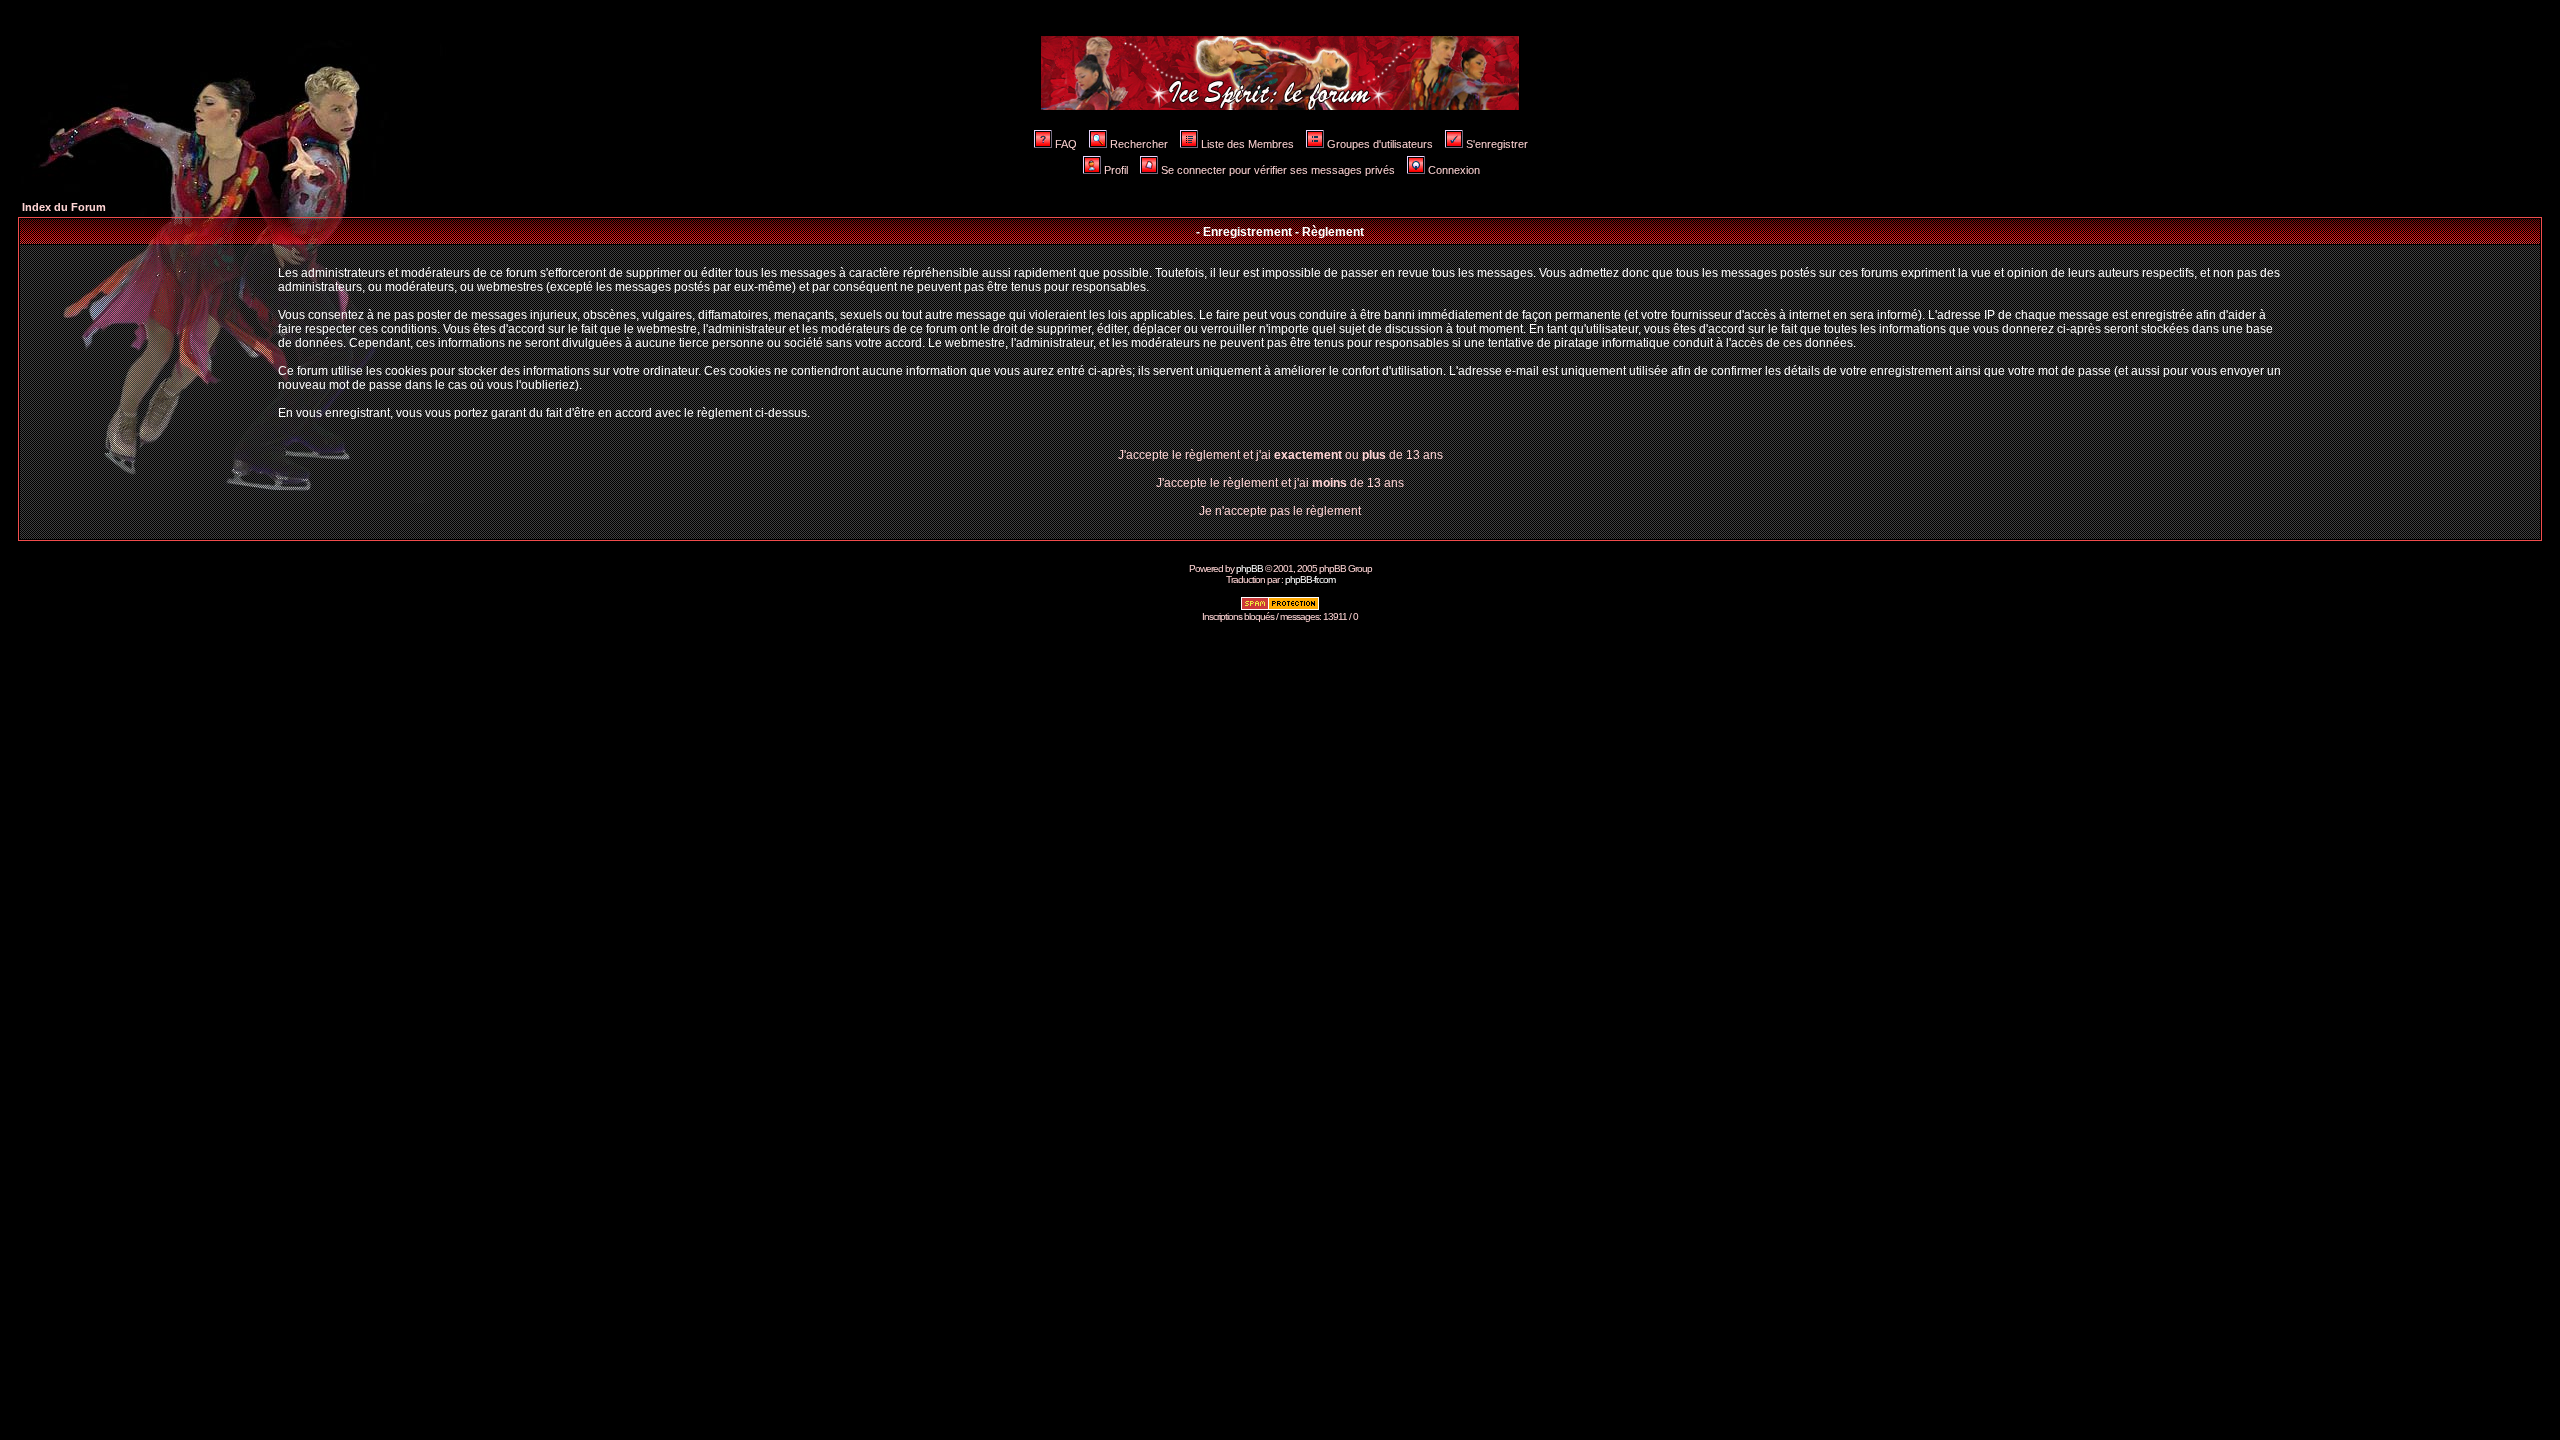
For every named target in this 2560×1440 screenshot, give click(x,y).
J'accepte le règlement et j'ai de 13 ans (1280, 483)
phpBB (1249, 568)
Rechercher (1139, 144)
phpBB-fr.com (1310, 579)
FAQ (1066, 144)
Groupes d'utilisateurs (1380, 144)
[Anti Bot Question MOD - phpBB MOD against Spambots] (1280, 607)
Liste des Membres (1247, 144)
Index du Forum (64, 207)
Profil (1116, 170)
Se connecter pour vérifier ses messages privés (1278, 170)
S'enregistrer (1497, 144)
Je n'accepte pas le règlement (1280, 511)
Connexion (1454, 170)
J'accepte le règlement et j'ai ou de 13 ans (1280, 455)
